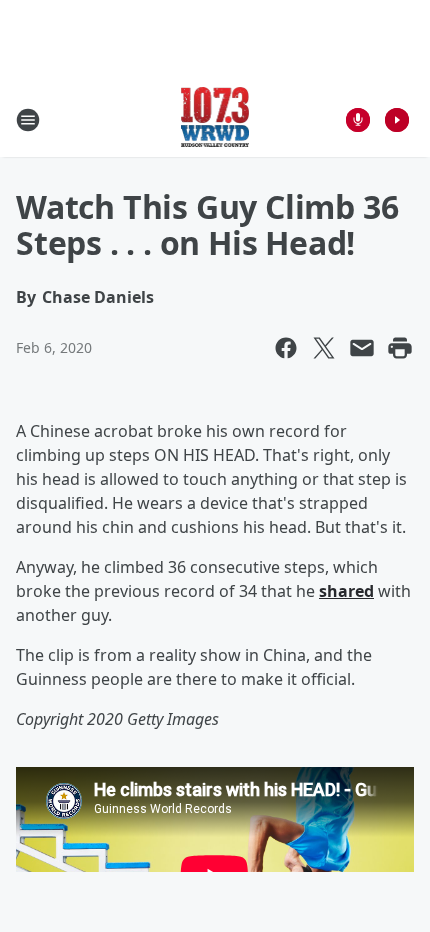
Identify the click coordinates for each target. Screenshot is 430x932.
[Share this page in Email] (362, 348)
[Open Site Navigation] (28, 120)
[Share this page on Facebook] (286, 348)
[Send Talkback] (358, 120)
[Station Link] (215, 119)
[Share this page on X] (324, 348)
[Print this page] (400, 348)
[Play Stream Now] (397, 120)
